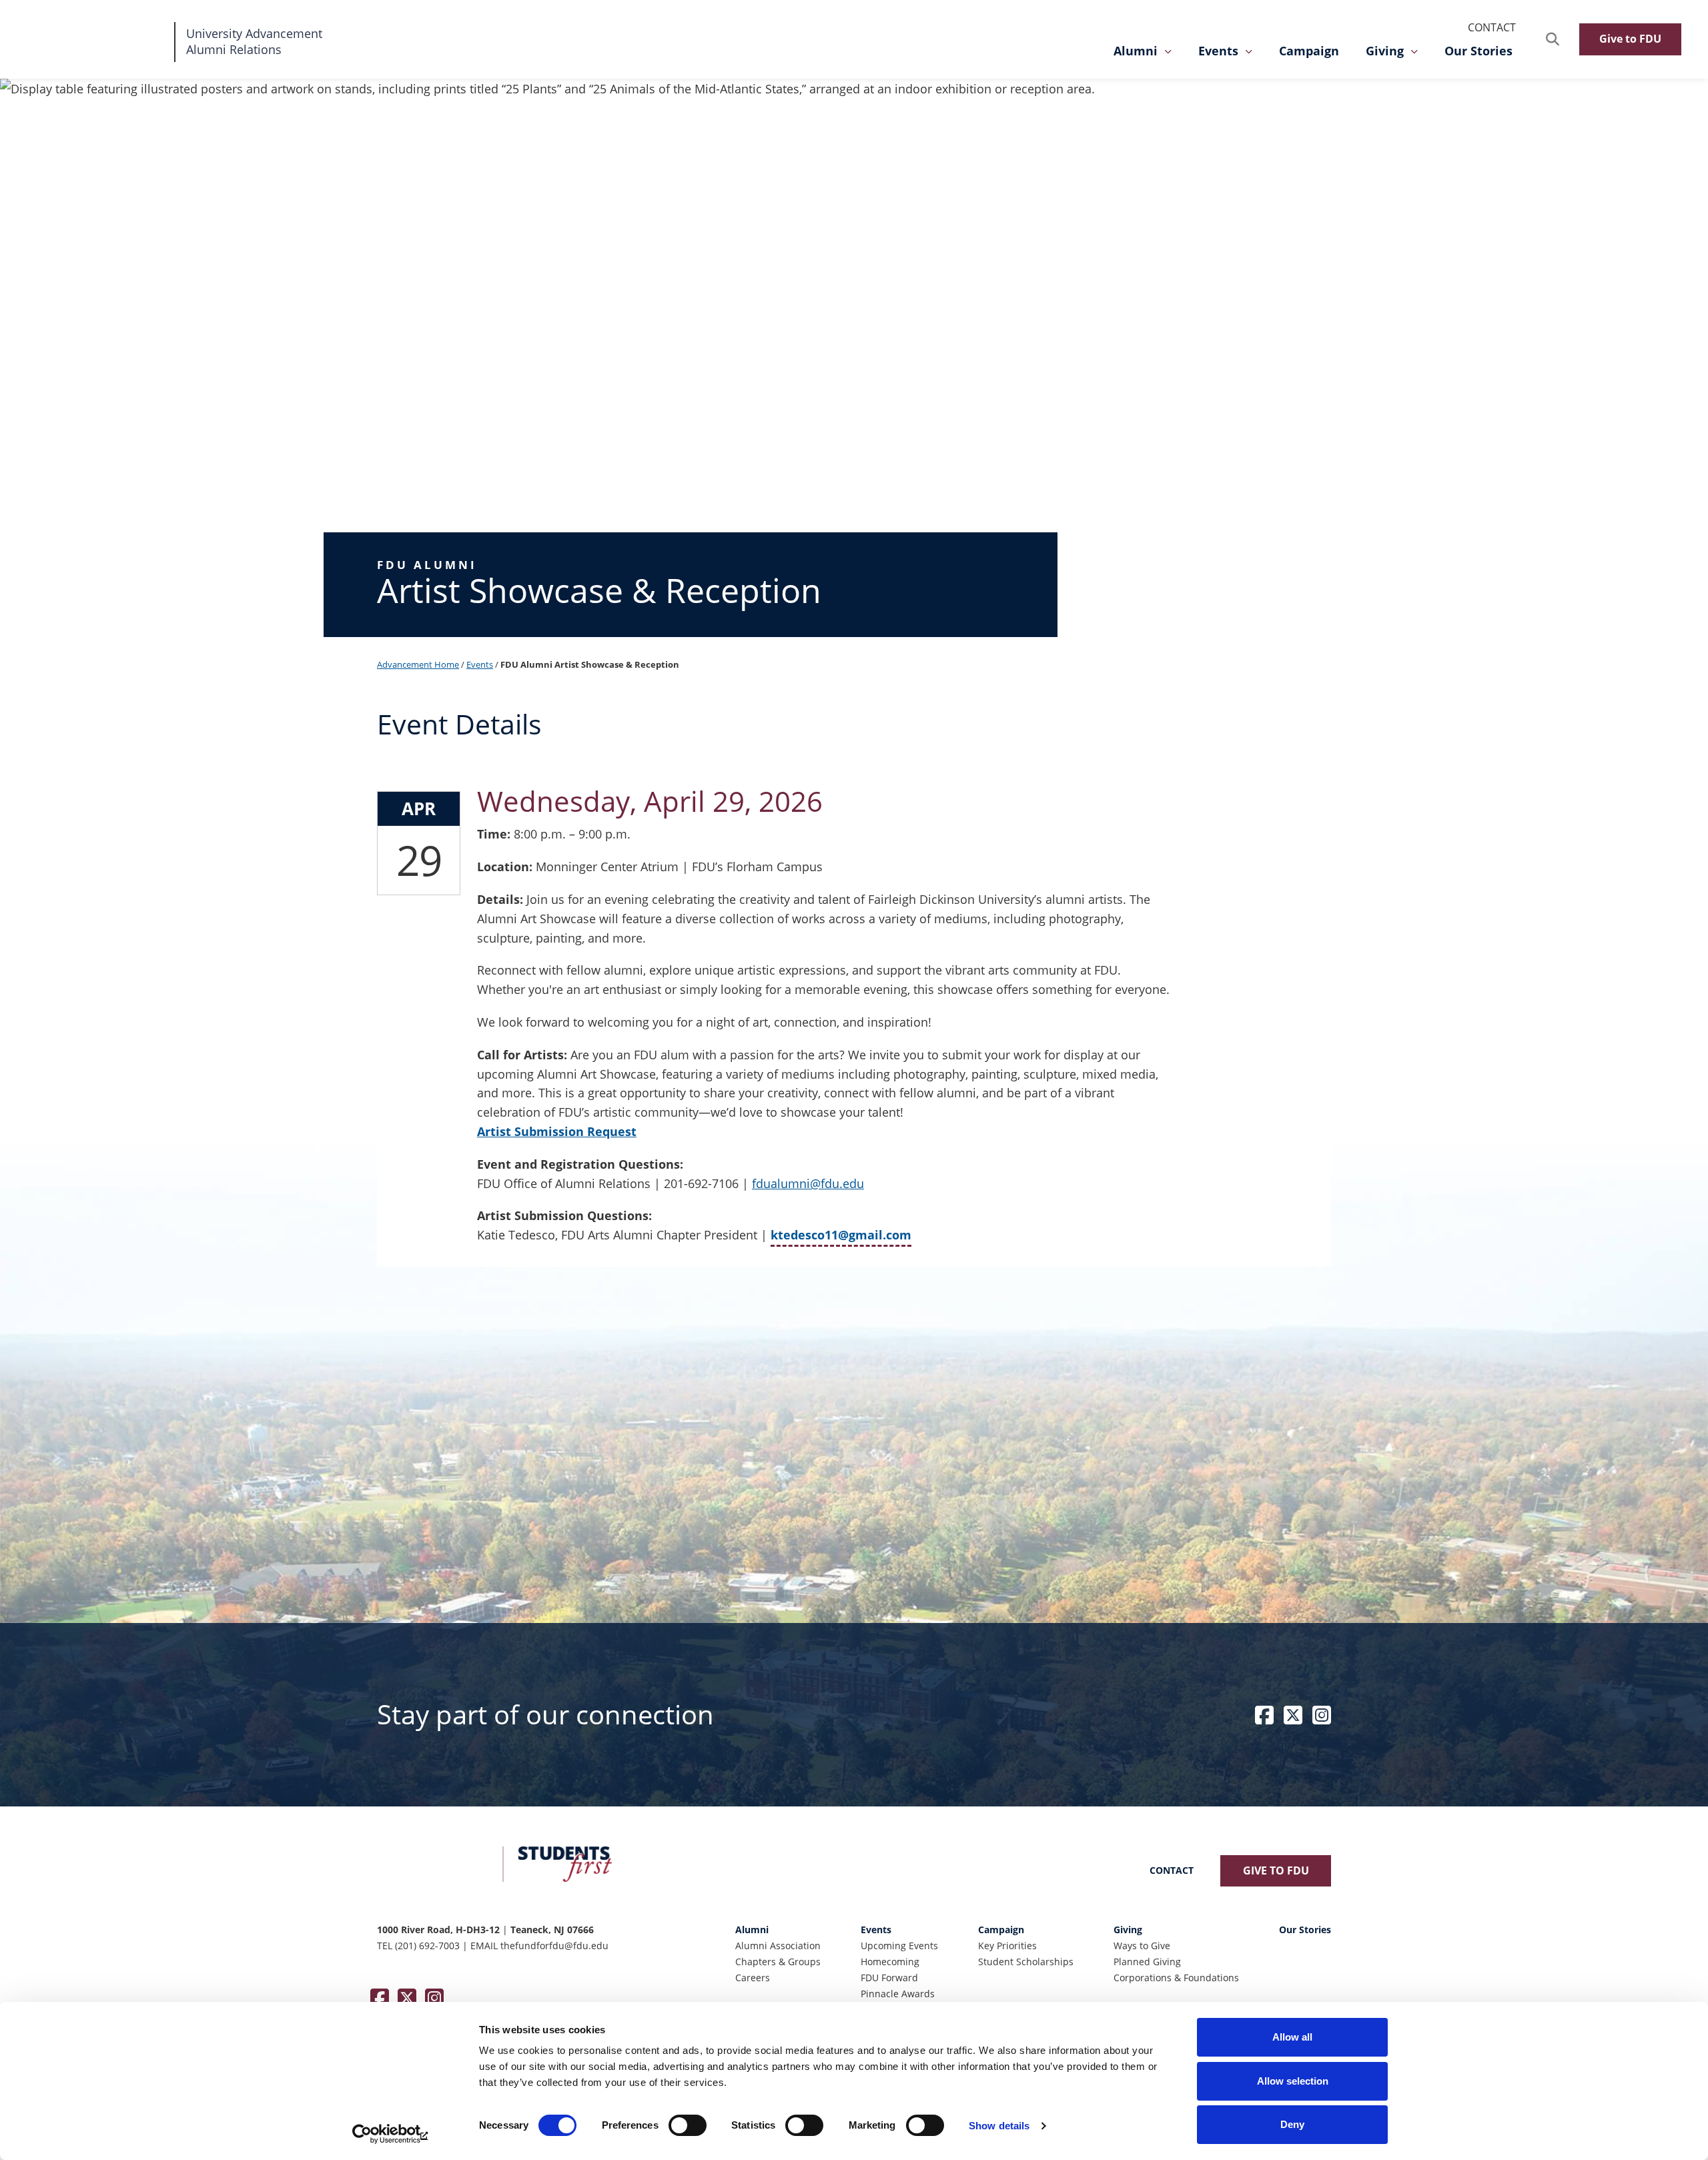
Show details (999, 2126)
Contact (1492, 27)
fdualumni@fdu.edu (808, 1183)
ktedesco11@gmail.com (841, 1234)
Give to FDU (1630, 39)
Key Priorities (1007, 1946)
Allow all (1292, 2037)
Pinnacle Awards (898, 1994)
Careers (753, 1978)
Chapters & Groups (778, 1962)
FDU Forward (889, 1978)
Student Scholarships (1026, 1962)
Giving (1385, 51)
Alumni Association (778, 1946)
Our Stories (1478, 51)
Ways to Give (1142, 1946)
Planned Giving (1147, 1962)
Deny (1292, 2124)
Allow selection (1293, 2081)
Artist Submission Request (557, 1131)
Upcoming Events (899, 1946)
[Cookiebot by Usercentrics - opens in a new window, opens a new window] (391, 2134)
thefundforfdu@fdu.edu (554, 1946)
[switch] (688, 2125)
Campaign (1309, 51)
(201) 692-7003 (427, 1946)
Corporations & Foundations (1176, 1978)
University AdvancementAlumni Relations (254, 41)
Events (1218, 51)
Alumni (1136, 51)
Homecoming (890, 1962)
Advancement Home (418, 664)
